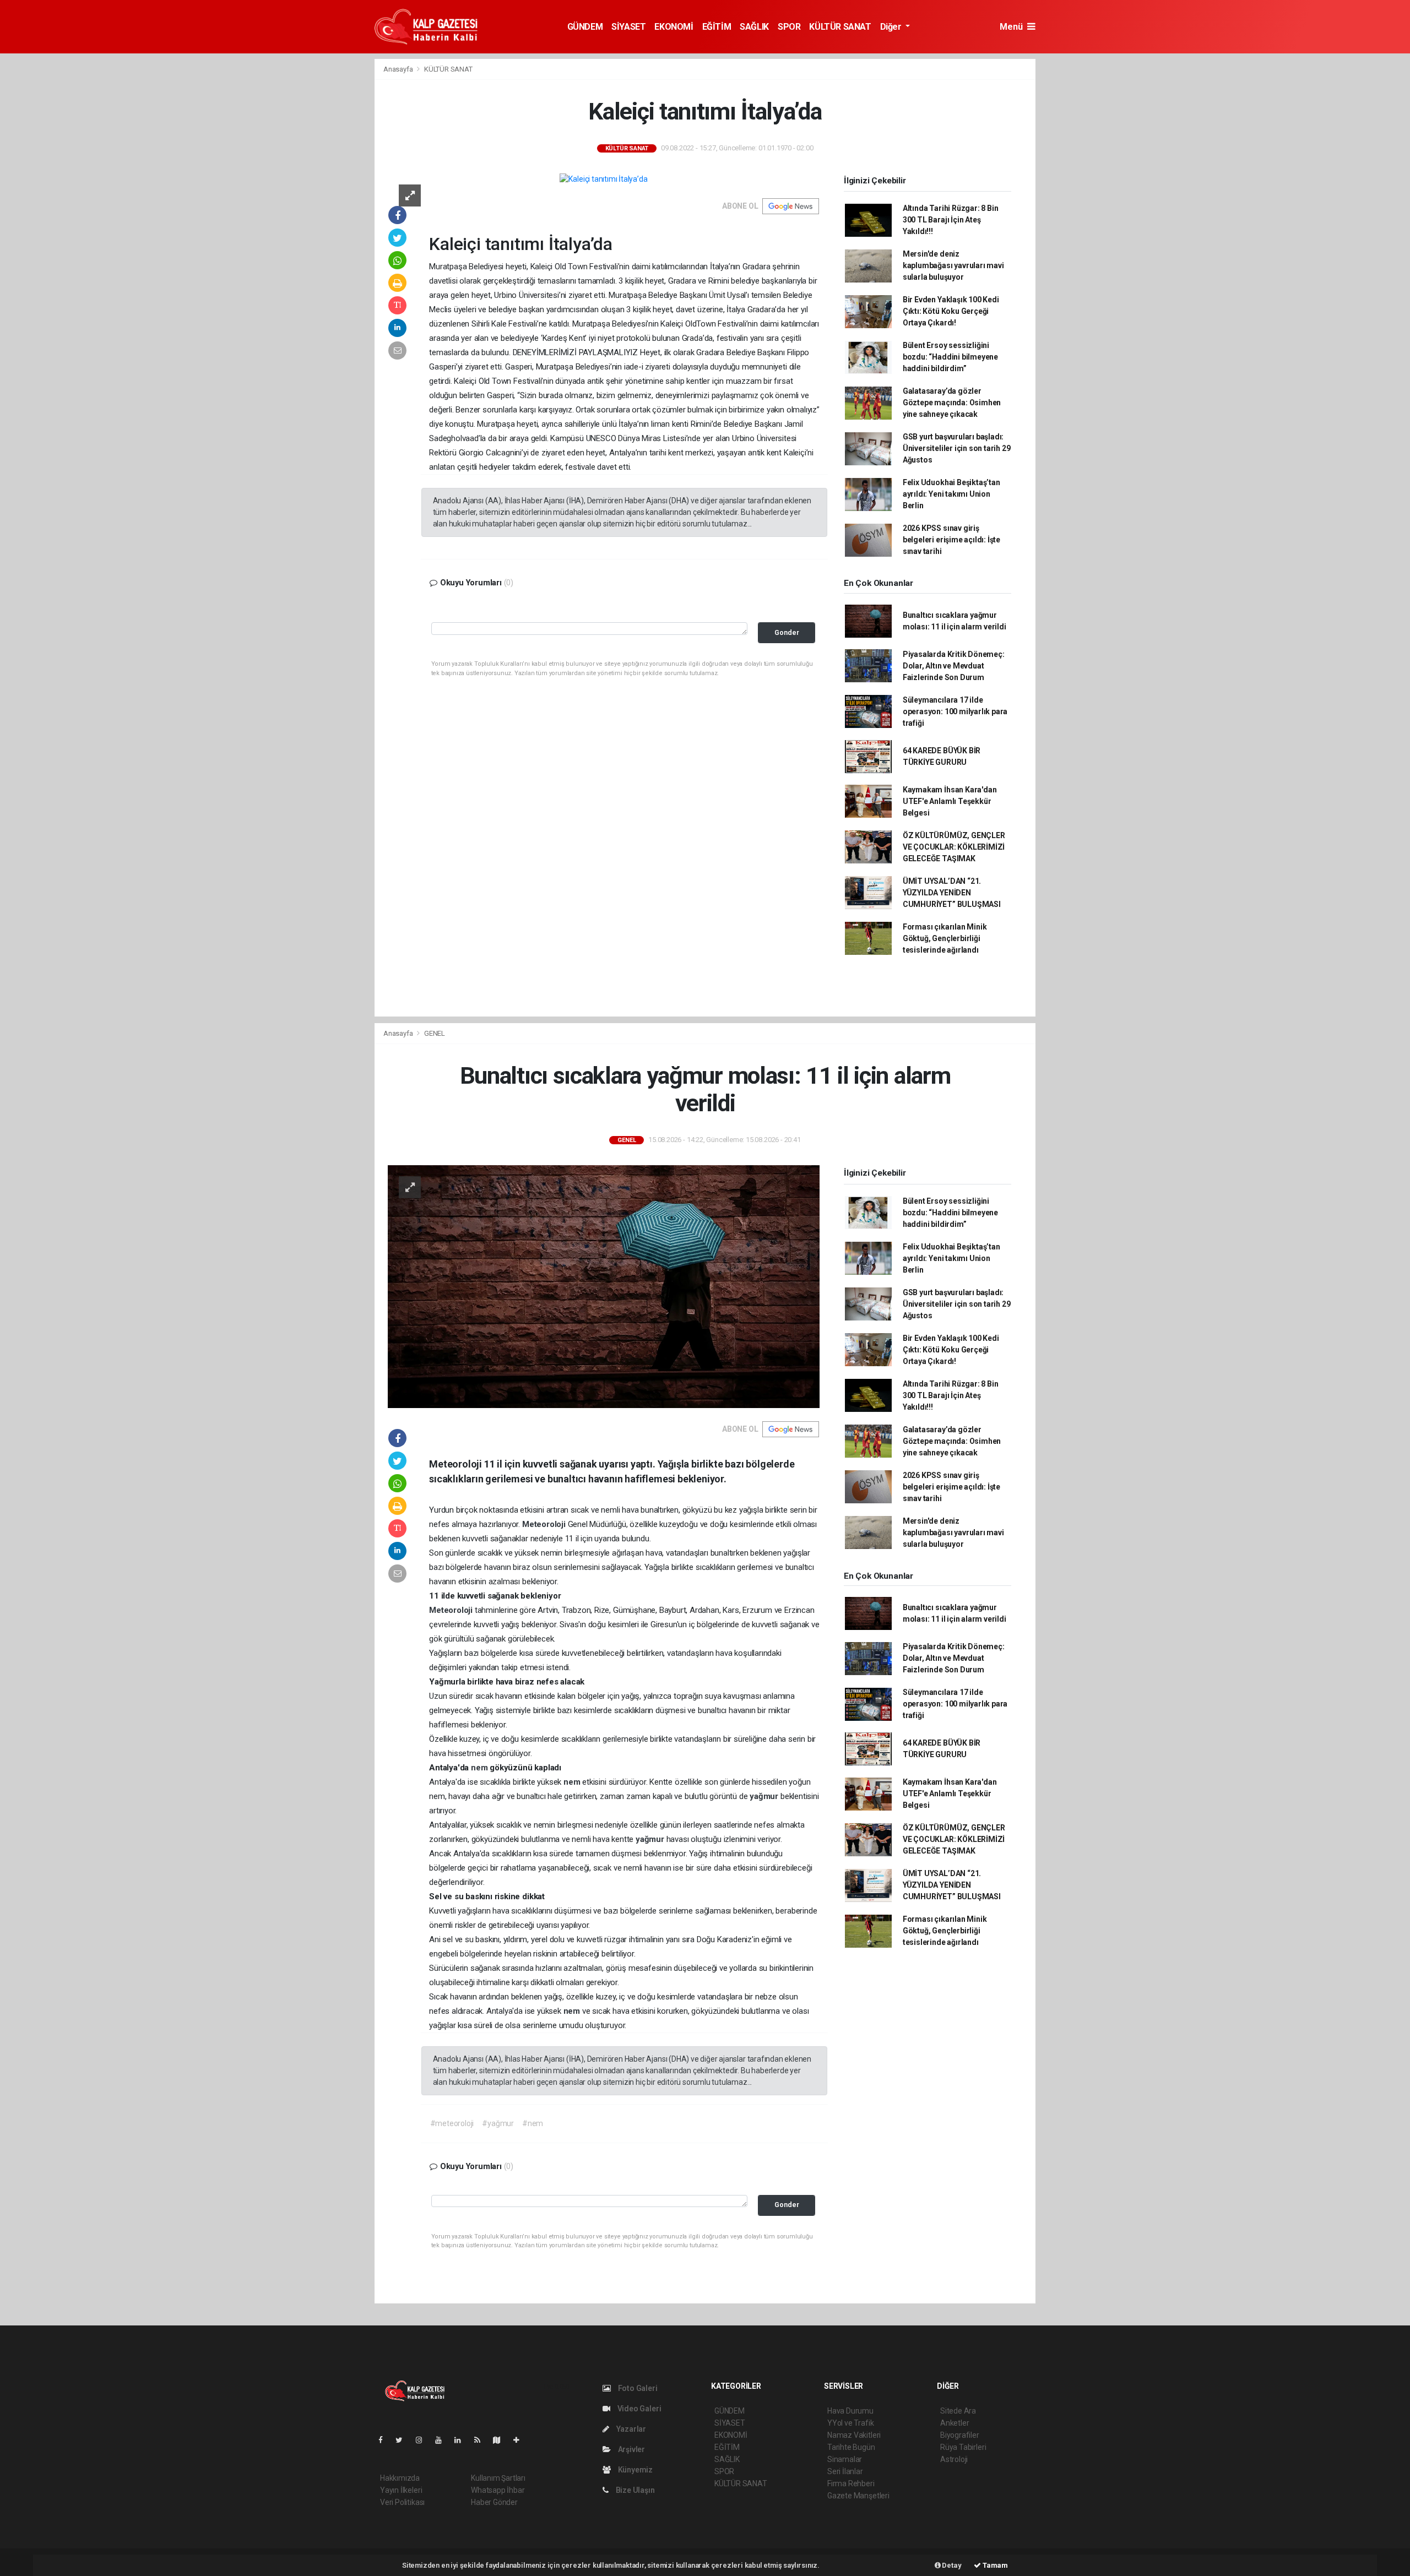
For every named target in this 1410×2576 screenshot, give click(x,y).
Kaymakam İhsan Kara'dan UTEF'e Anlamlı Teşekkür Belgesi (950, 801)
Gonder (787, 632)
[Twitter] (403, 2440)
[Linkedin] (462, 2440)
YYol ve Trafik (850, 2423)
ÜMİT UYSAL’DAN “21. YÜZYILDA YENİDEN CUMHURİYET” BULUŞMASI (952, 893)
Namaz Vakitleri (854, 2435)
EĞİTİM (717, 27)
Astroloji (954, 2459)
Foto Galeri (637, 2388)
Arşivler (631, 2449)
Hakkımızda (400, 2478)
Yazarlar (630, 2429)
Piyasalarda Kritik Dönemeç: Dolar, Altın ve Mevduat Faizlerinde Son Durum (954, 666)
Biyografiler (960, 2435)
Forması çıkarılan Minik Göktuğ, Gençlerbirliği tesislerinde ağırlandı (945, 938)
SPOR (789, 27)
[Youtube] (443, 2440)
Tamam (994, 2565)
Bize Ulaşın (634, 2490)
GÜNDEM (585, 27)
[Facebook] (385, 2440)
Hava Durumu (850, 2411)
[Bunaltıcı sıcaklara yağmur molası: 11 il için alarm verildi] (604, 1286)
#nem (533, 2123)
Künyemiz (634, 2470)
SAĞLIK (754, 27)
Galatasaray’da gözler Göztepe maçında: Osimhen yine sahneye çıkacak (952, 403)
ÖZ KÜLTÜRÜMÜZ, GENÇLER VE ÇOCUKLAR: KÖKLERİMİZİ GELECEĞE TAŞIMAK (954, 847)
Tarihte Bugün (851, 2447)
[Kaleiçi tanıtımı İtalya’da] (603, 179)
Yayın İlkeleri (401, 2490)
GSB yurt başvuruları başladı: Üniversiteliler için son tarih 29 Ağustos (957, 448)
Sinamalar (845, 2459)
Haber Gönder (494, 2502)
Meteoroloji (545, 1524)
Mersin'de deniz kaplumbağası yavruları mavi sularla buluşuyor (953, 265)
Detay (951, 2565)
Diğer (892, 27)
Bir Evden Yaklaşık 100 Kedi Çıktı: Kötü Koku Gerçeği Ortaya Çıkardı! (951, 311)
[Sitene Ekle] (521, 2440)
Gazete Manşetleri (858, 2496)
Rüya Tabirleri (963, 2447)
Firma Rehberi (851, 2483)
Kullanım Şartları (498, 2478)
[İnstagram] (424, 2440)
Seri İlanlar (845, 2471)
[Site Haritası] (501, 2440)
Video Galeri (638, 2409)
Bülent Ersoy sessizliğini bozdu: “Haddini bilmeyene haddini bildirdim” (950, 357)
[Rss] (482, 2440)
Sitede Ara (958, 2411)
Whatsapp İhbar (498, 2490)
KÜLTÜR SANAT (840, 27)
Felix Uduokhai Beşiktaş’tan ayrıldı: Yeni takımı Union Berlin (951, 494)
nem (480, 1768)
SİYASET (628, 27)
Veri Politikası (402, 2502)
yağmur (765, 1796)
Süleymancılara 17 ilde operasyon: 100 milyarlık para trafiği (955, 711)
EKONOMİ (674, 27)
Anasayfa (399, 69)
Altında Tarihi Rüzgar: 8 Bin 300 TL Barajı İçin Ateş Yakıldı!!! (951, 220)
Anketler (955, 2423)
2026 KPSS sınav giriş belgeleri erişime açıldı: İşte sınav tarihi (951, 540)
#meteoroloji (452, 2123)
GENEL (435, 1033)
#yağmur (498, 2123)
